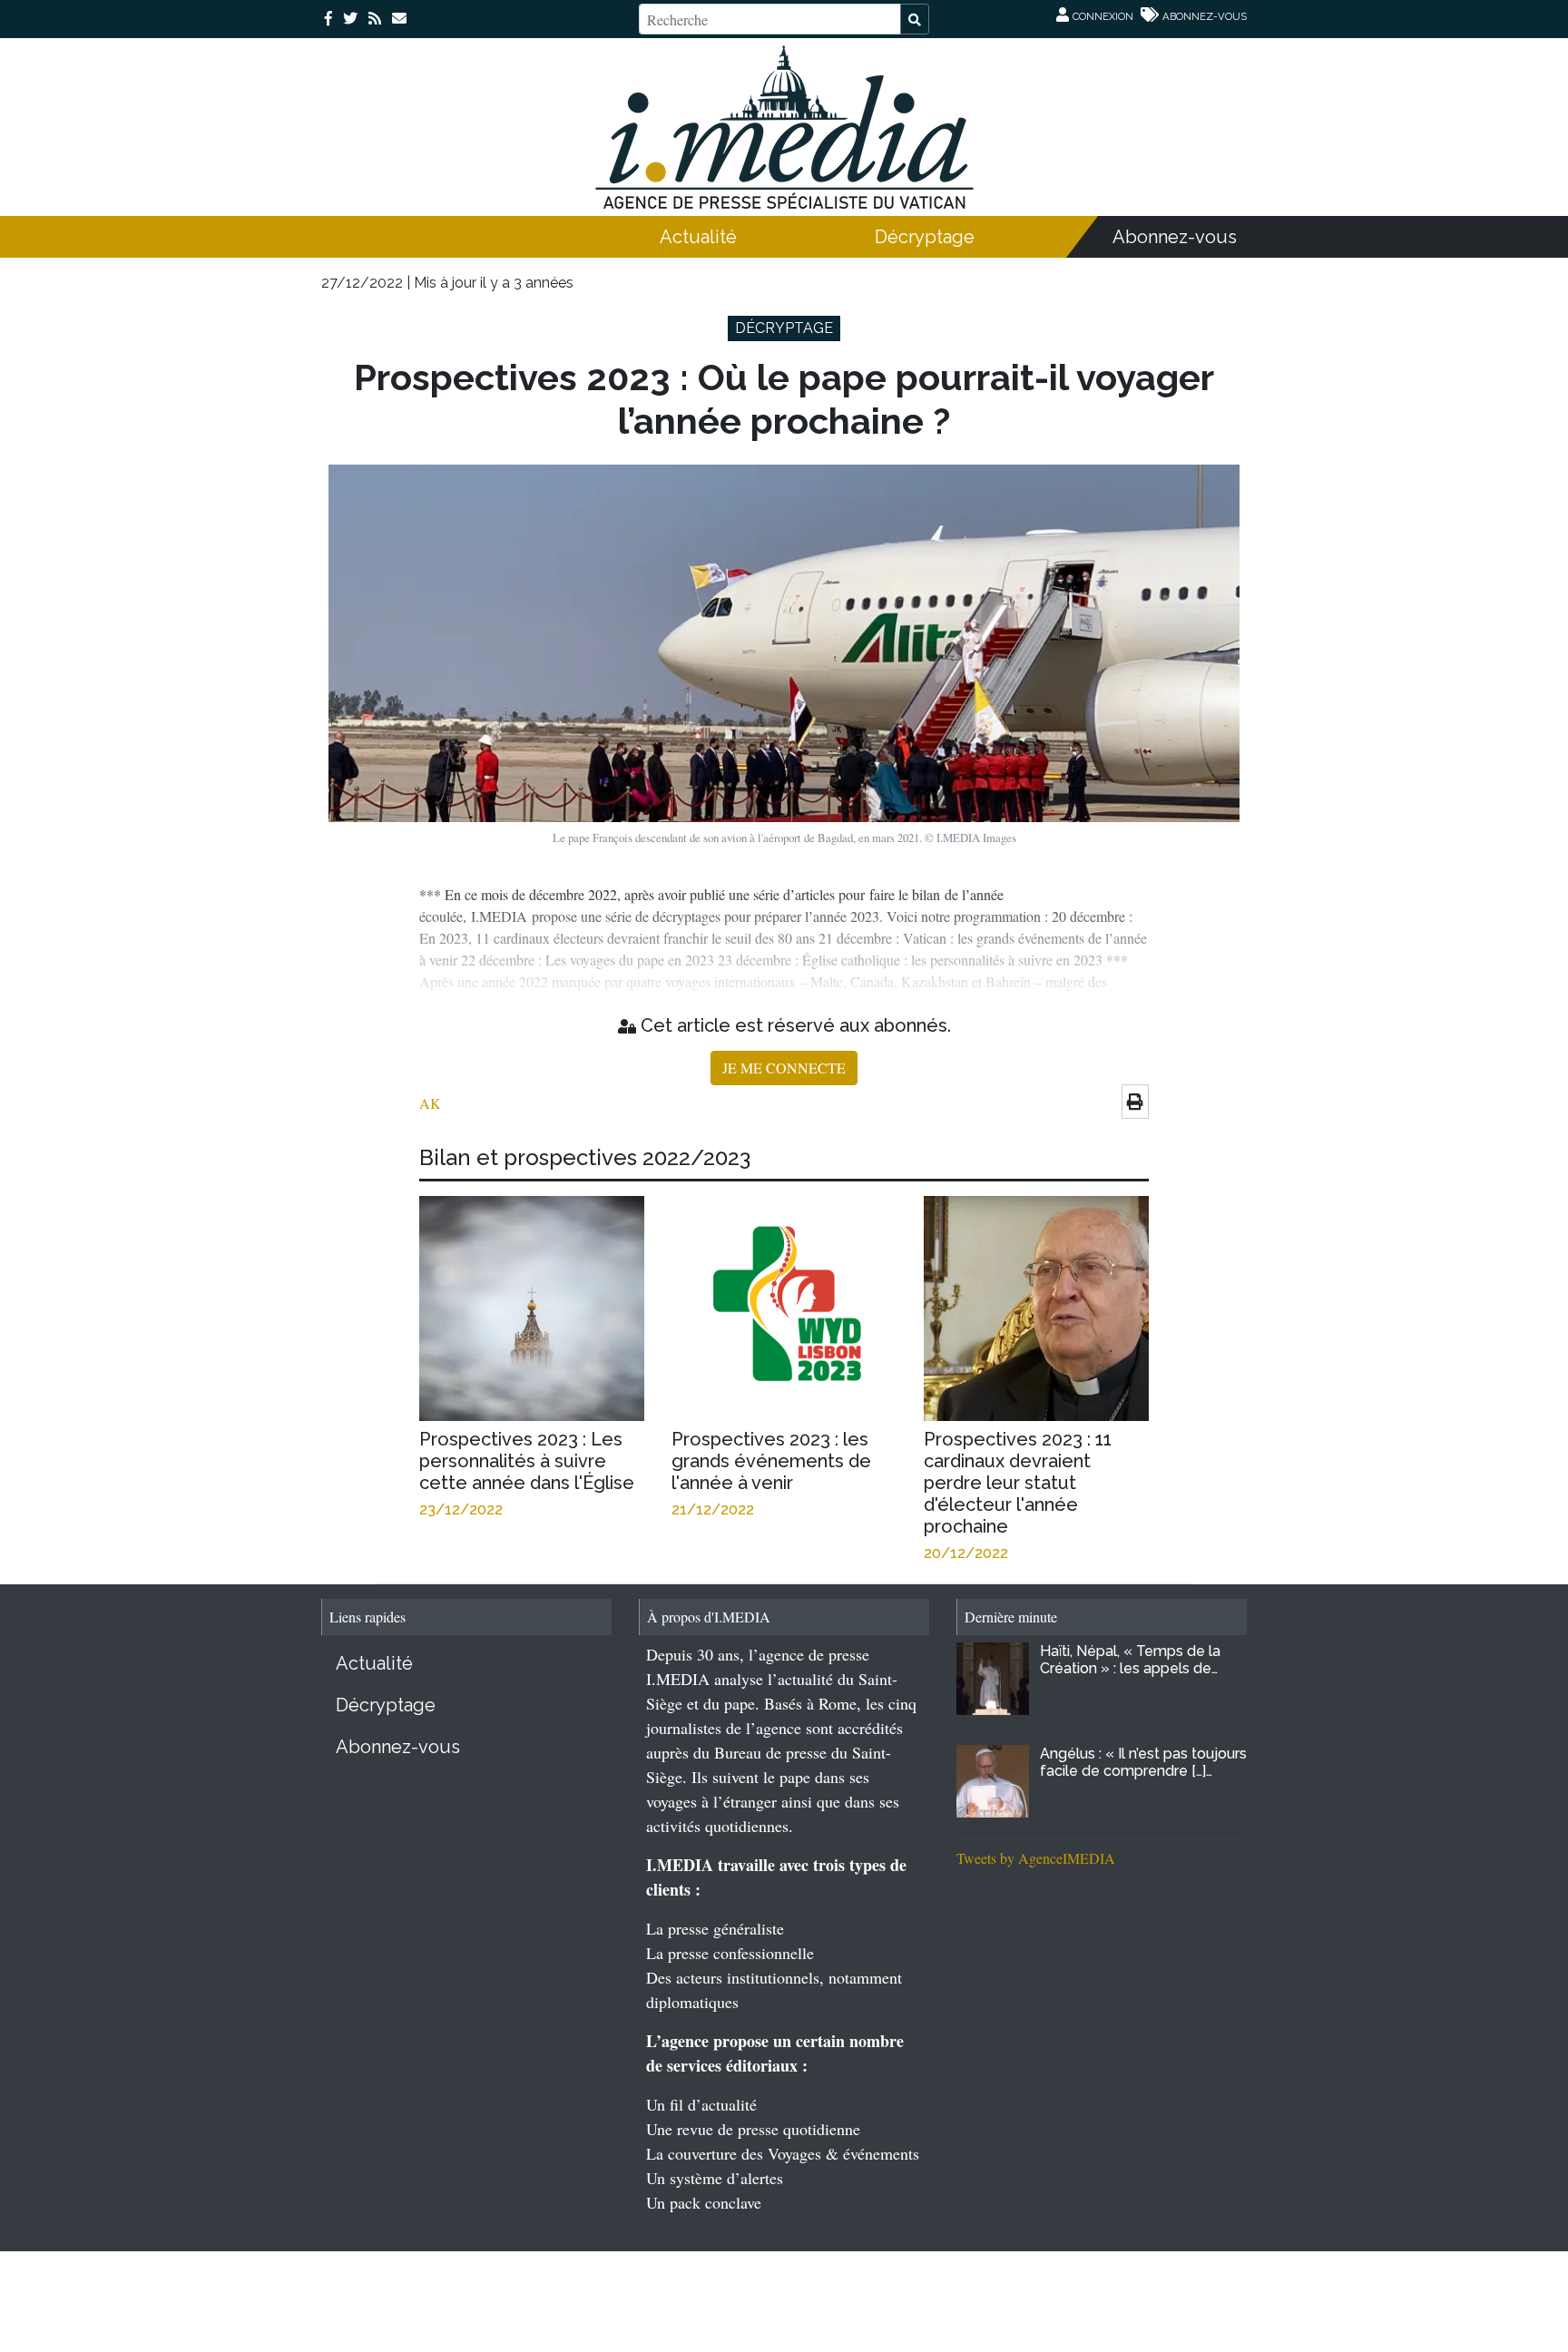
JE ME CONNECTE (784, 1068)
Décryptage (925, 237)
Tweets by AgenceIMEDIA (1036, 1858)
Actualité (698, 237)
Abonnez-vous (1175, 237)
